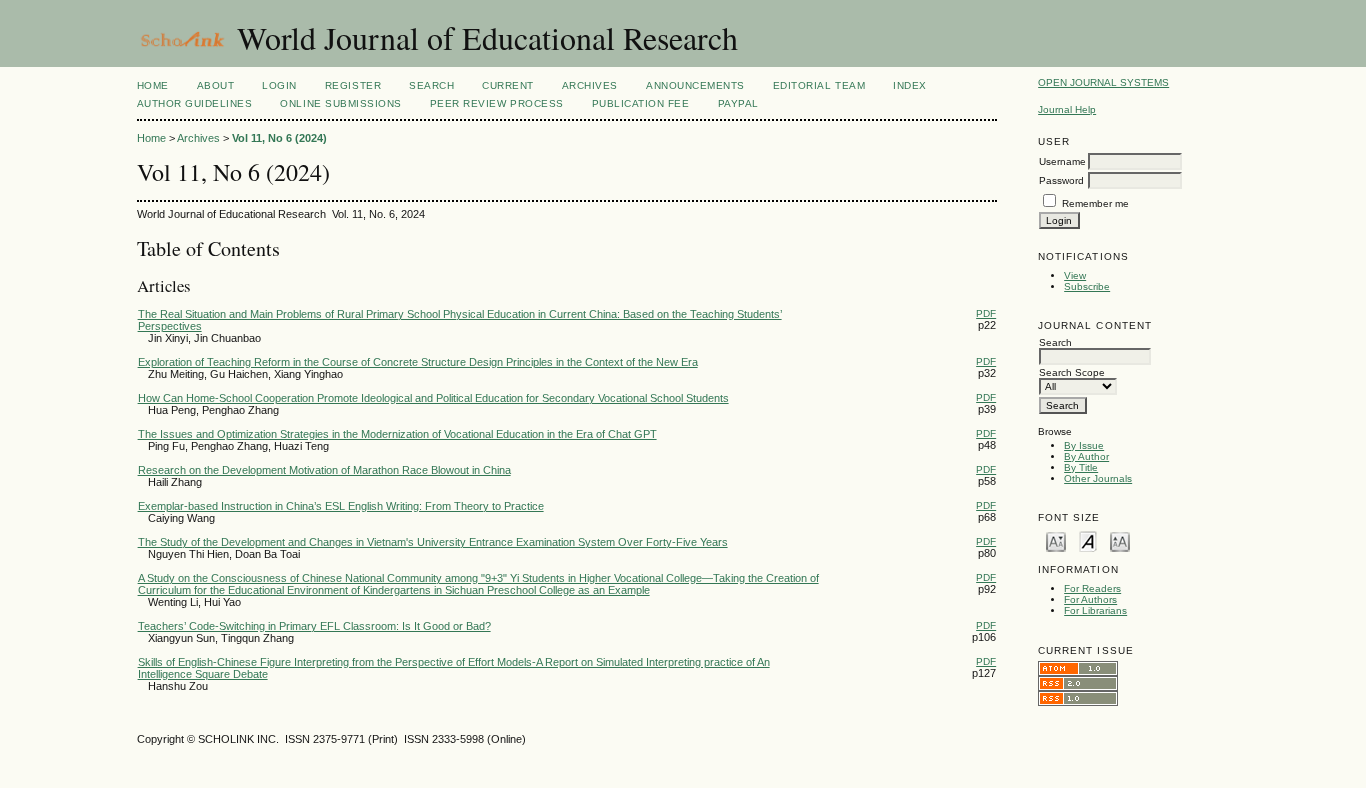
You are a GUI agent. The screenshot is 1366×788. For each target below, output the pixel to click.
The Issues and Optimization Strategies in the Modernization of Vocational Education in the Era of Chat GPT (397, 434)
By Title (1081, 467)
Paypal (738, 103)
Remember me (1095, 203)
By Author (1086, 456)
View (1075, 275)
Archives (590, 85)
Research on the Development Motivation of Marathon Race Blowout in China (324, 470)
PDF (986, 313)
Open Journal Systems (1103, 82)
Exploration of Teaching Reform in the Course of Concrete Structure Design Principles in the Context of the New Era (418, 362)
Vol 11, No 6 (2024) (279, 138)
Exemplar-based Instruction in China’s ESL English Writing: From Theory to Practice (341, 506)
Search (431, 85)
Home (153, 85)
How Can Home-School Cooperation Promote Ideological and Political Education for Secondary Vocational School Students (433, 398)
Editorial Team (819, 85)
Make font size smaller (1056, 540)
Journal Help (1067, 109)
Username (1062, 161)
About (216, 85)
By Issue (1084, 445)
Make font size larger (1120, 540)
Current (508, 85)
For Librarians (1095, 610)
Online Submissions (340, 103)
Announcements (695, 85)
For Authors (1090, 599)
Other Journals (1098, 478)
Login (279, 85)
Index (910, 85)
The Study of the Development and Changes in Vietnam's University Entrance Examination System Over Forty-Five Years (433, 542)
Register (353, 85)
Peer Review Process (497, 103)
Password (1061, 180)
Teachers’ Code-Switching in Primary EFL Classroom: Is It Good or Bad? (314, 626)
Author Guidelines (195, 103)
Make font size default (1088, 540)
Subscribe (1087, 286)
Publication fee (641, 103)
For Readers (1092, 588)
